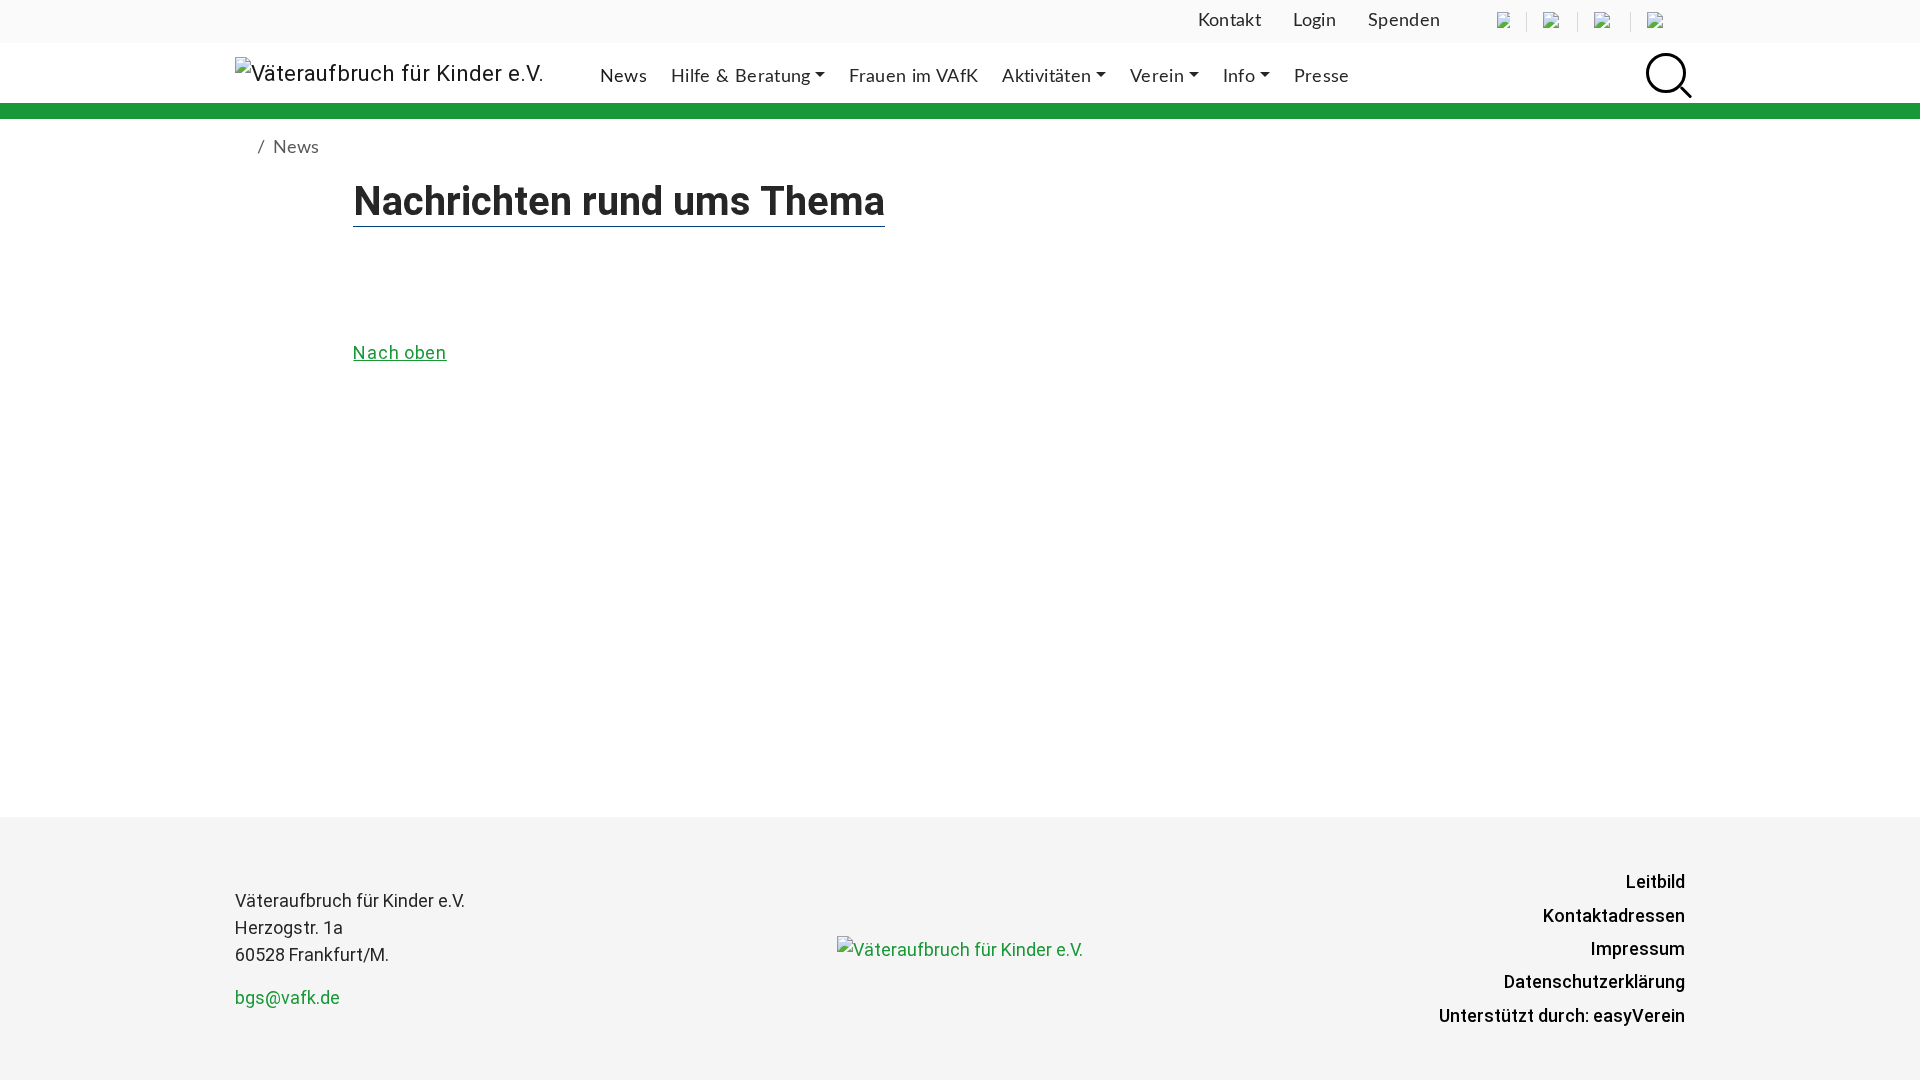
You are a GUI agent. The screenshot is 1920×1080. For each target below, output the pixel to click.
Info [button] (1239, 77)
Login (1314, 21)
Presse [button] (1322, 77)
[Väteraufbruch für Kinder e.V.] (389, 73)
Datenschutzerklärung (1594, 981)
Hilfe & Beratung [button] (741, 77)
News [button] (623, 77)
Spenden (1404, 21)
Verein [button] (1157, 77)
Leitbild (1655, 881)
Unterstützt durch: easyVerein (1562, 1015)
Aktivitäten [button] (1046, 77)
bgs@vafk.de (287, 997)
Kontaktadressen (1614, 915)
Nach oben (399, 352)
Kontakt (1230, 21)
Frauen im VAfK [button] (913, 77)
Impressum (1638, 948)
